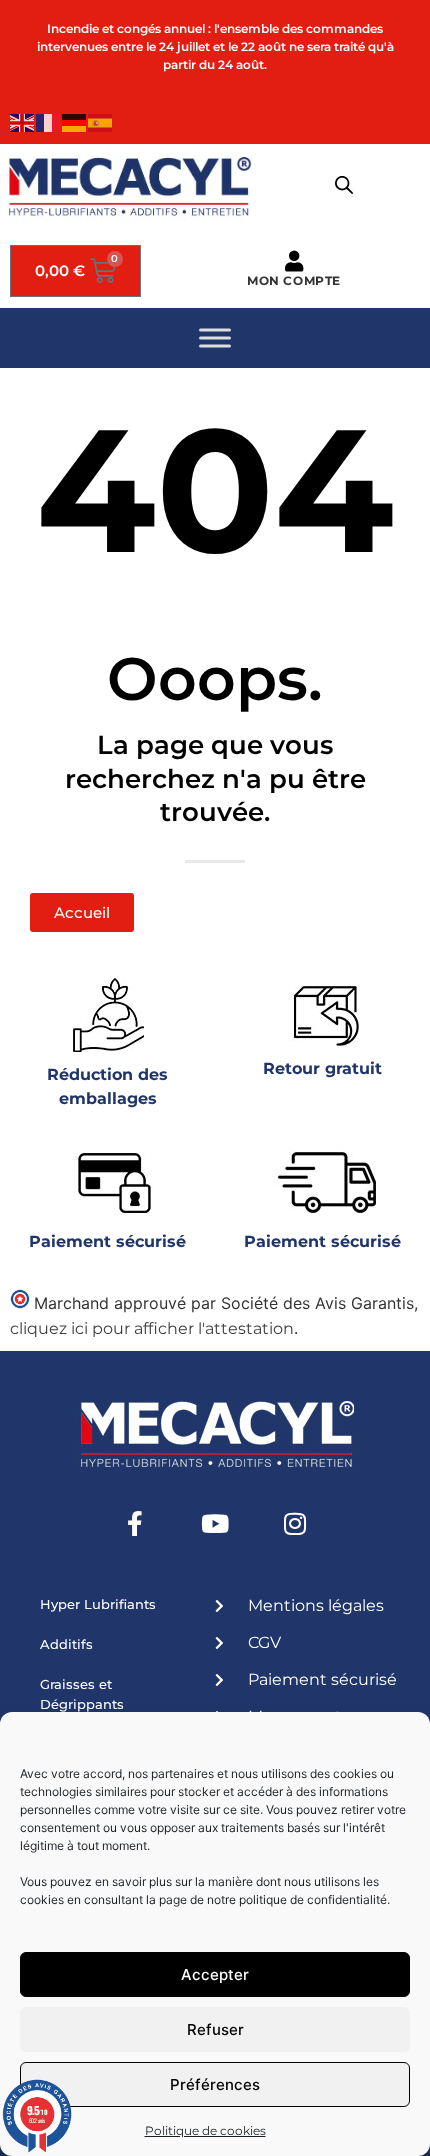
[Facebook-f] (135, 1524)
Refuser (215, 2029)
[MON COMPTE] (294, 261)
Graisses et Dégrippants (82, 1694)
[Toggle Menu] (215, 337)
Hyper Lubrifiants (98, 1604)
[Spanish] (101, 121)
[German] (75, 121)
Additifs (66, 1644)
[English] (23, 121)
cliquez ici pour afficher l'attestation (152, 1328)
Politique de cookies (205, 2130)
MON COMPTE (294, 280)
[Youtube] (215, 1524)
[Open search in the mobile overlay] (344, 185)
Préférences (215, 2084)
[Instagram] (295, 1524)
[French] (49, 121)
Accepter (215, 1974)
